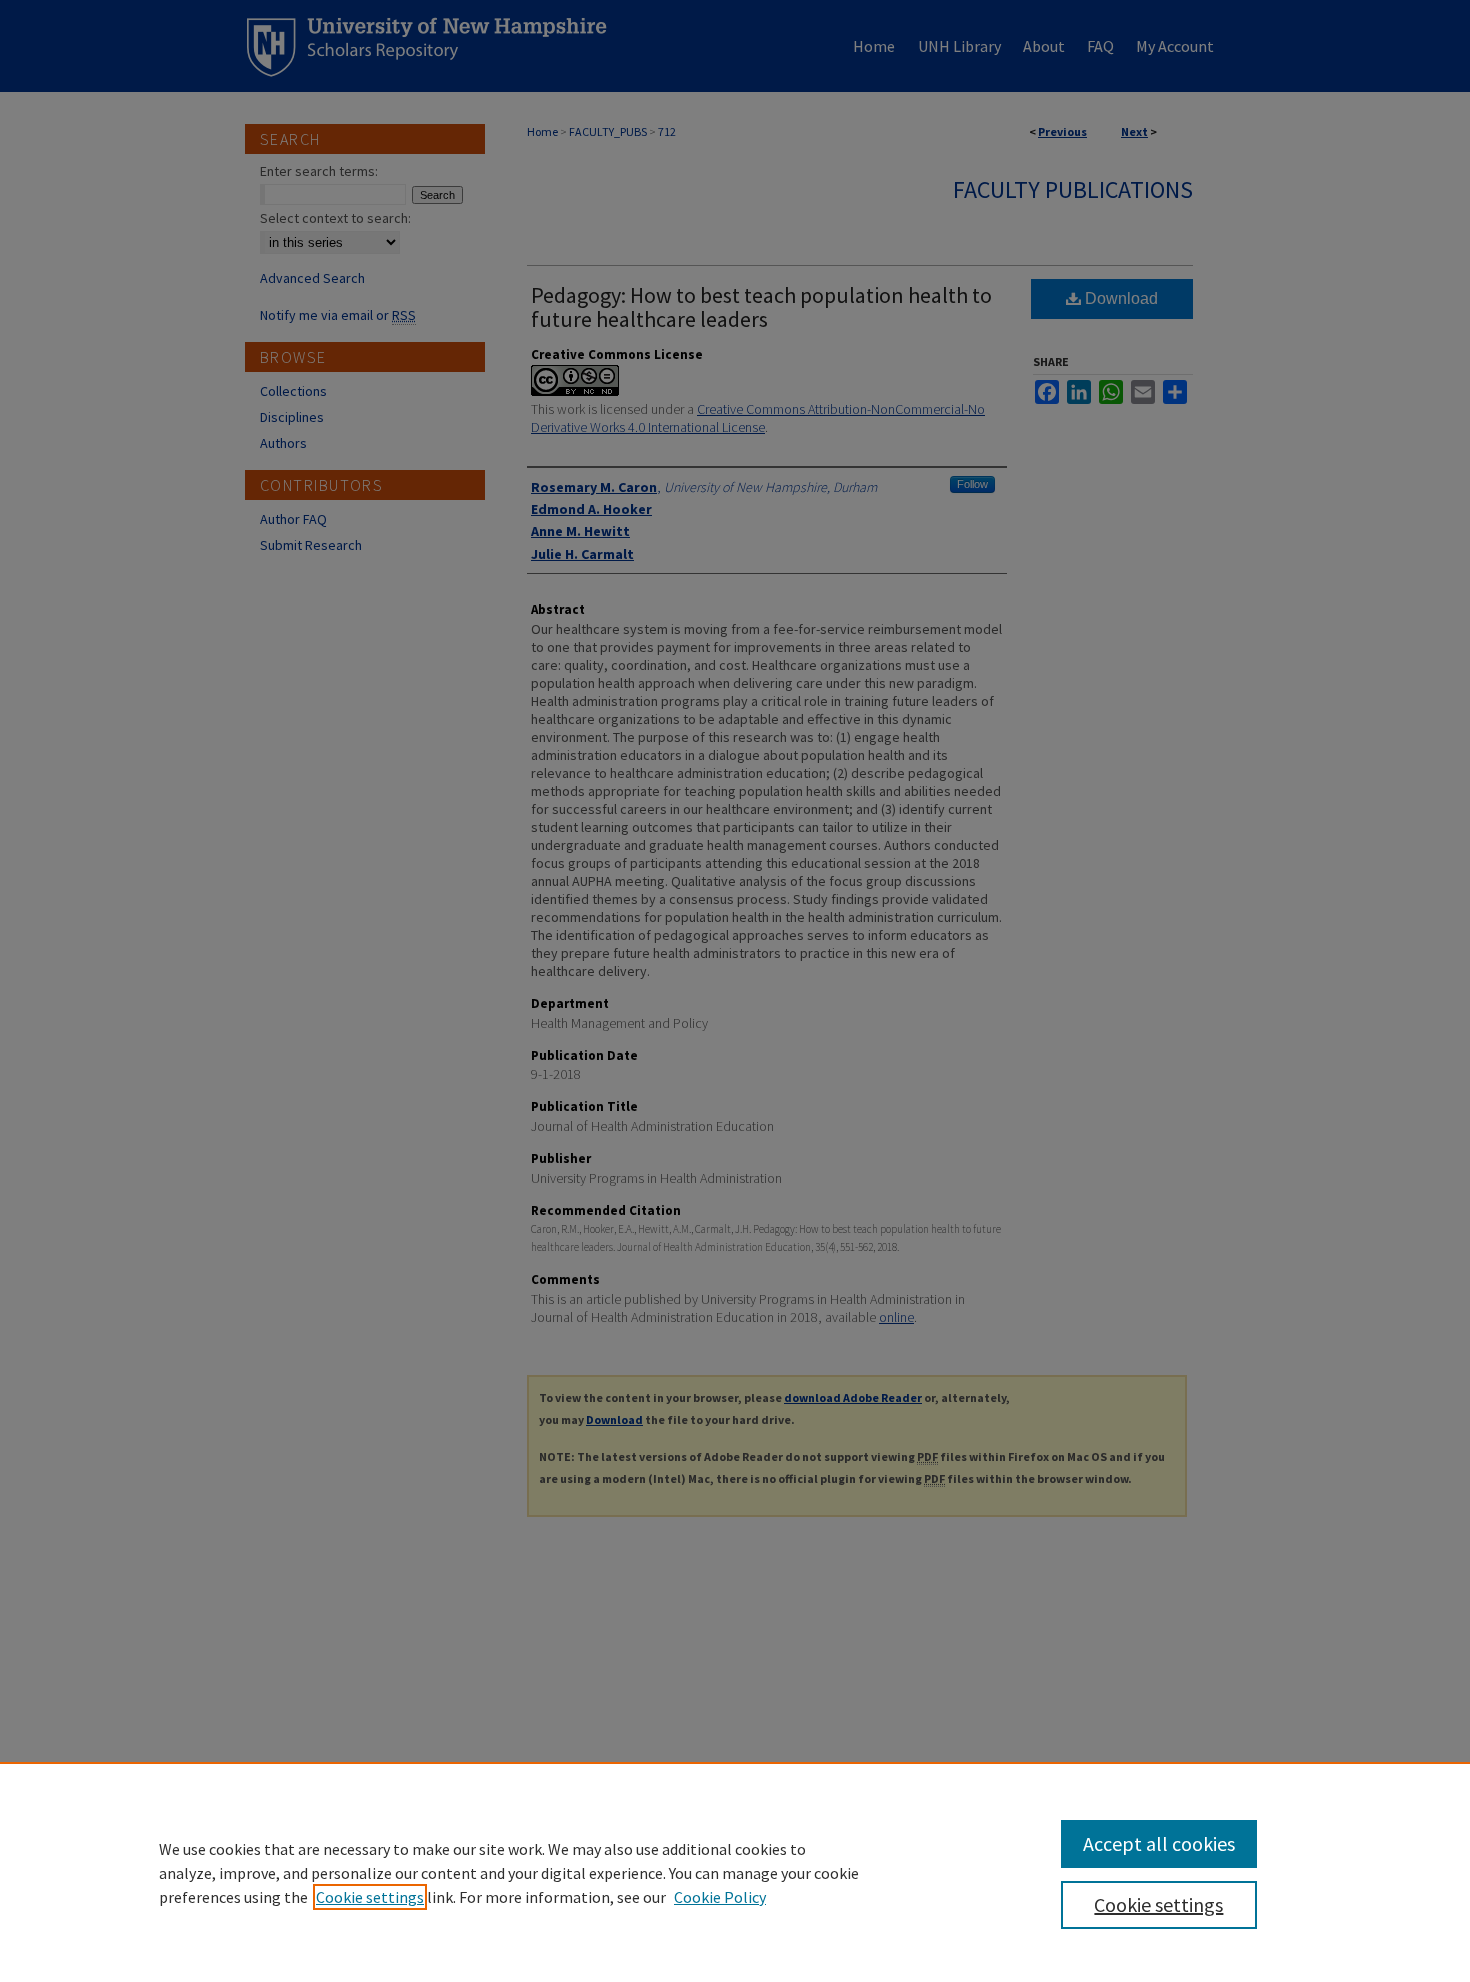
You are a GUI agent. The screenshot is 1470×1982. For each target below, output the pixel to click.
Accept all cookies (1159, 1843)
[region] (735, 1872)
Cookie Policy (720, 1897)
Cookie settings (370, 1897)
